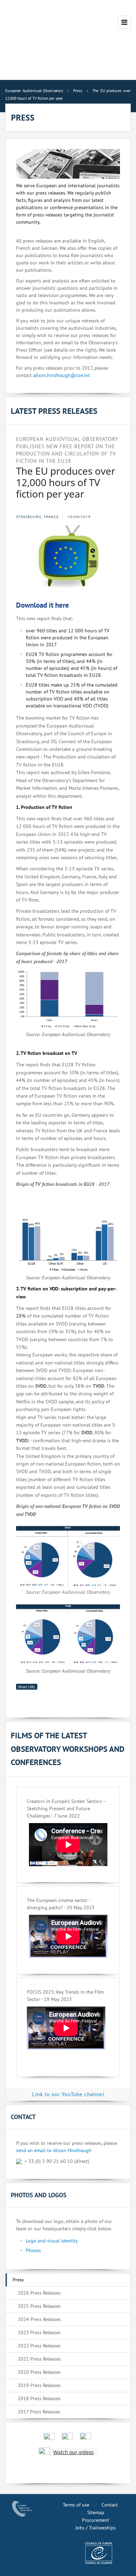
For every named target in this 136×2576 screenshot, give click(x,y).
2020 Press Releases (39, 2372)
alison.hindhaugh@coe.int (62, 375)
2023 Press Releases (39, 2332)
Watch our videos (74, 2452)
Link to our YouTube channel (68, 2094)
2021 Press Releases (39, 2359)
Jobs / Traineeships (96, 2528)
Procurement (96, 2520)
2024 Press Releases (39, 2319)
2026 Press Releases (39, 2293)
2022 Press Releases (39, 2346)
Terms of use (76, 2505)
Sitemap (96, 2512)
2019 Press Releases (39, 2385)
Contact (110, 2505)
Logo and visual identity (52, 2241)
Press (18, 2280)
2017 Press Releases (39, 2412)
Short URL (27, 1687)
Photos (33, 2250)
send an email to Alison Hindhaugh (54, 2150)
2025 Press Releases (39, 2306)
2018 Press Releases (39, 2398)
